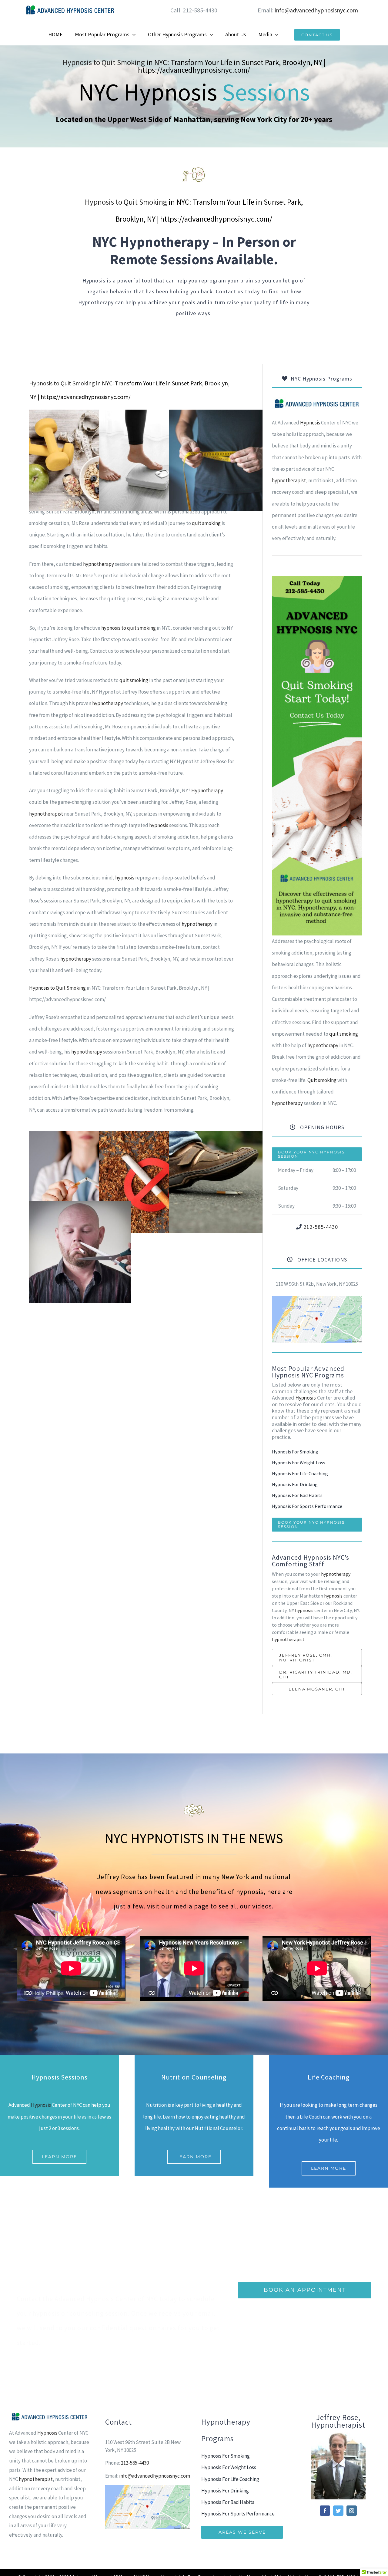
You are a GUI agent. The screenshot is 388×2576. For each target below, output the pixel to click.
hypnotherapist (46, 814)
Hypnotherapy (207, 790)
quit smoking (206, 523)
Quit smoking (322, 1080)
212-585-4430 (321, 1227)
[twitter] (338, 2511)
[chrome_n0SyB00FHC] (317, 1298)
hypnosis (159, 825)
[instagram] (352, 2511)
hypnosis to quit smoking (129, 628)
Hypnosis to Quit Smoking (104, 62)
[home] (317, 403)
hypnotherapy (99, 564)
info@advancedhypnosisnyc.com (316, 10)
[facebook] (325, 2511)
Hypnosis (310, 423)
